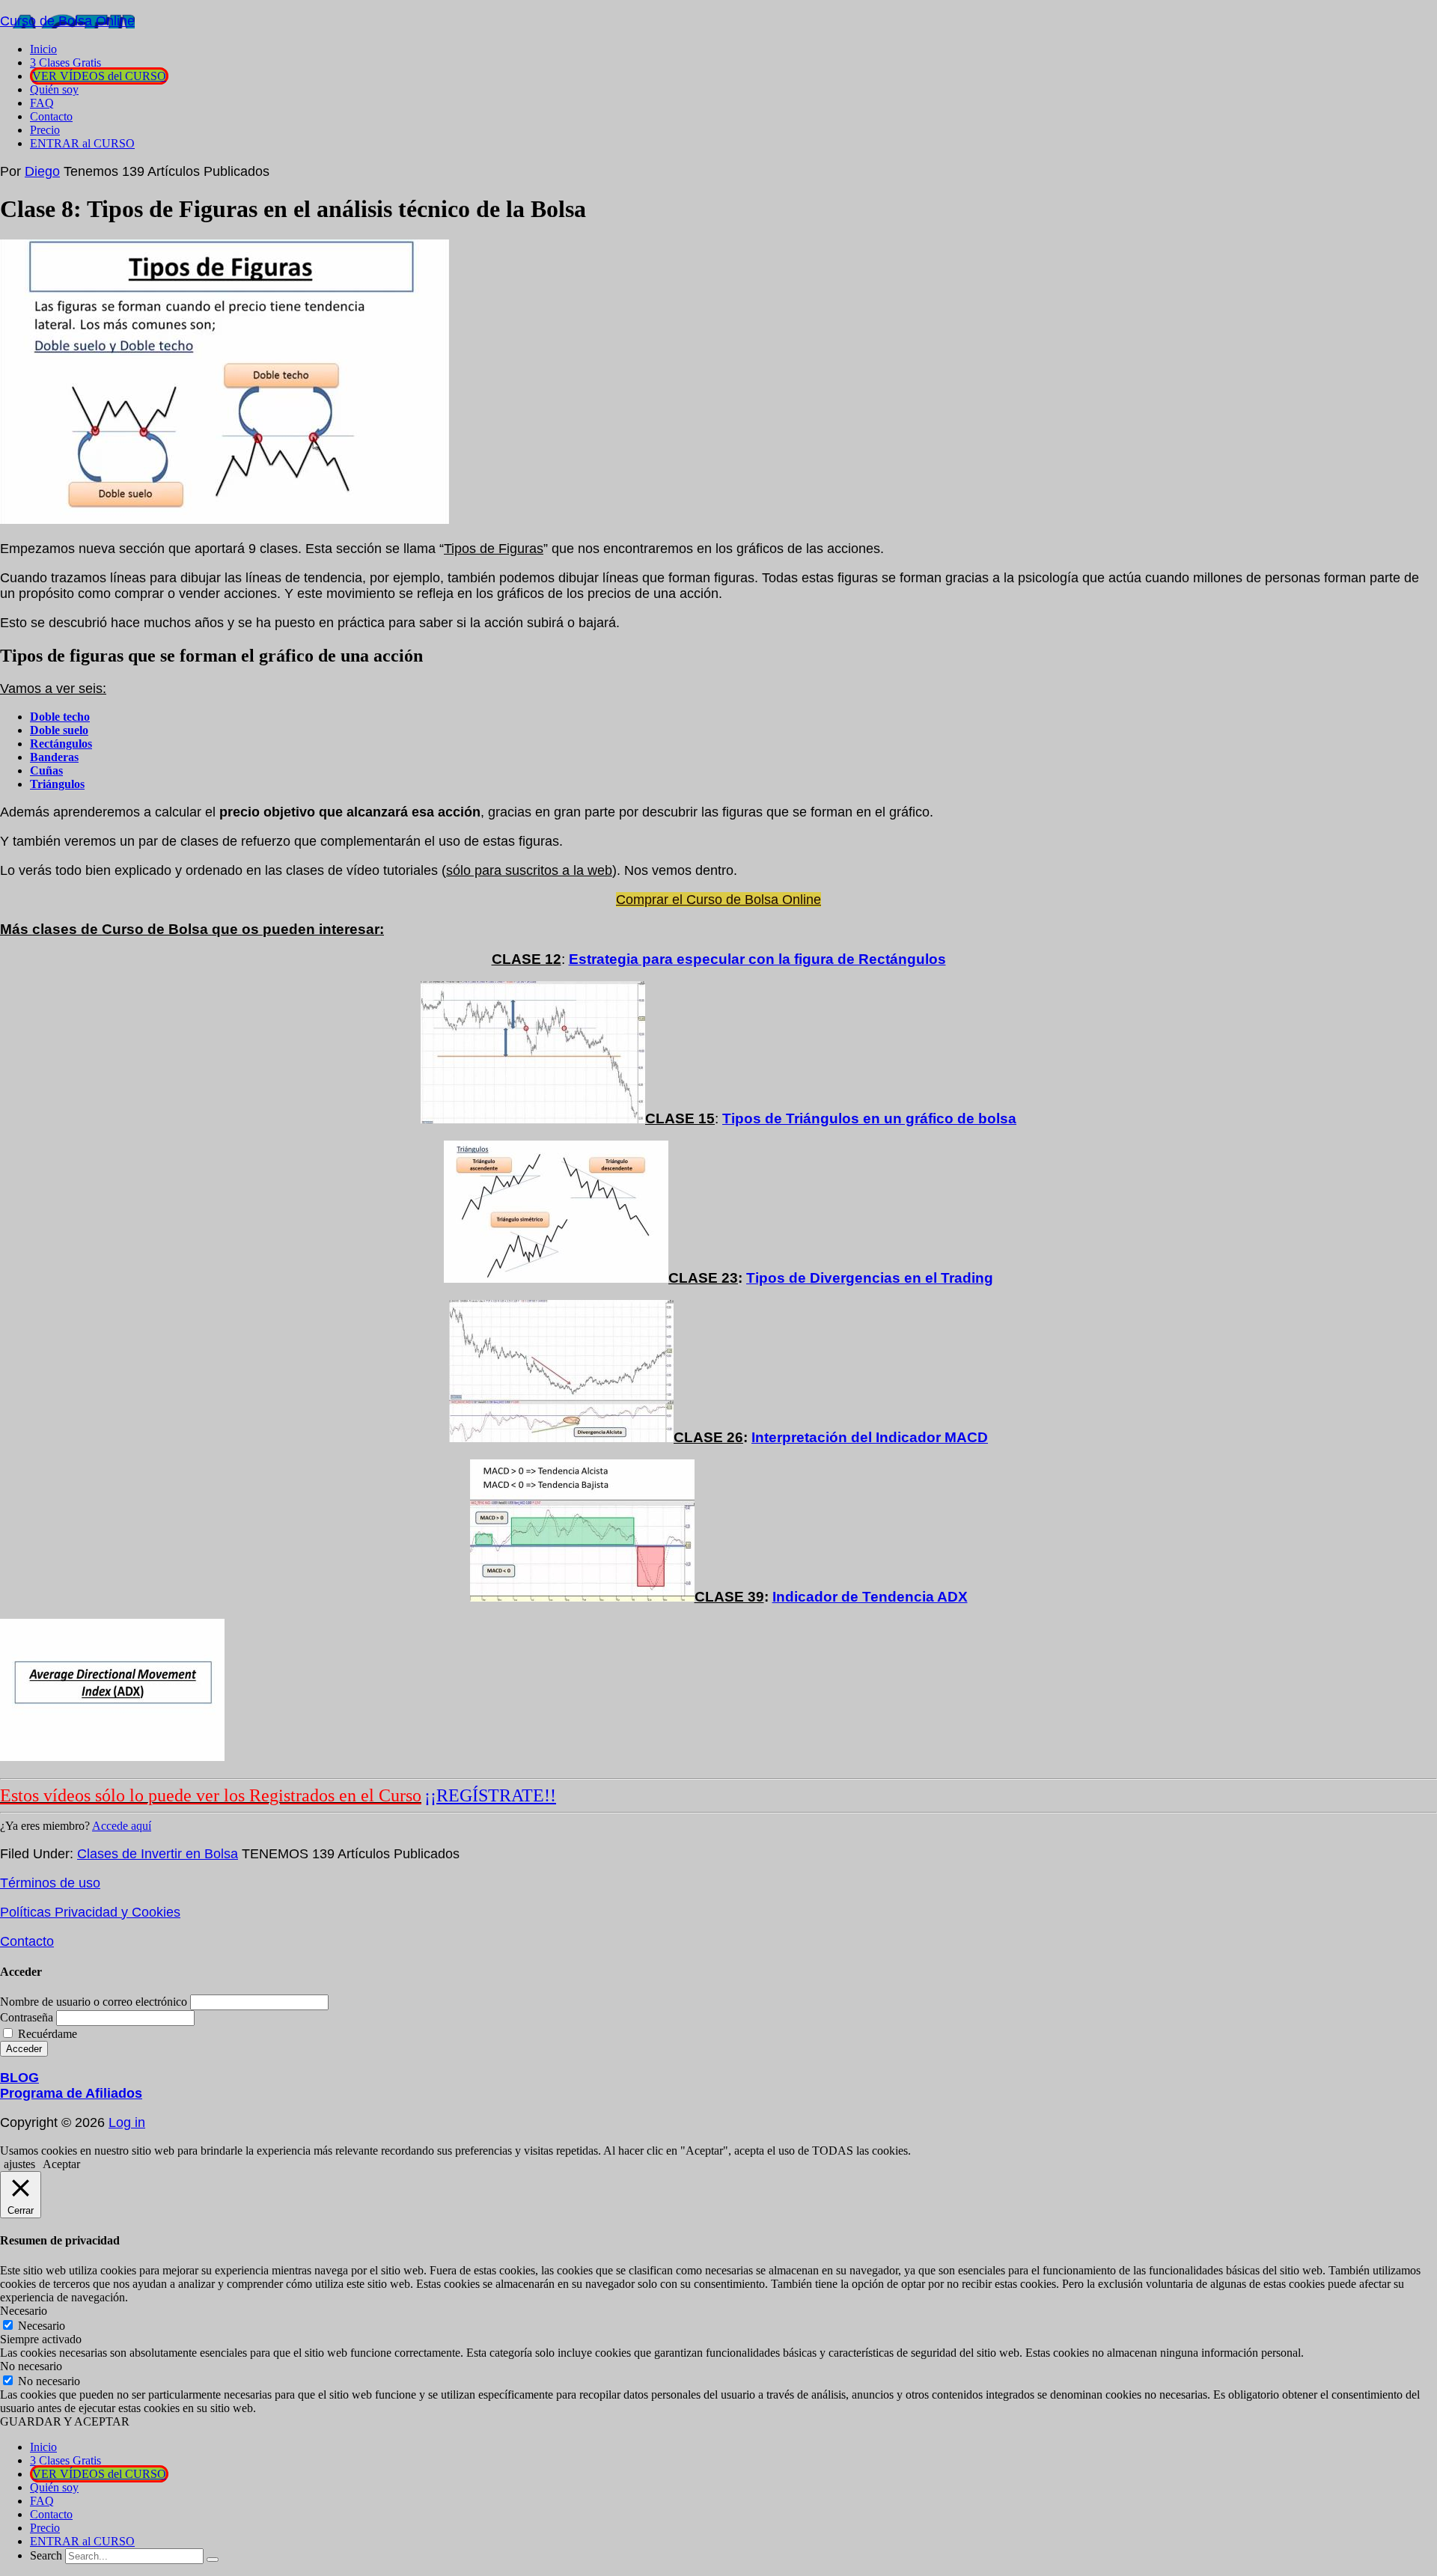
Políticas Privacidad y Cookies (90, 1912)
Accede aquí (122, 1826)
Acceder (24, 2049)
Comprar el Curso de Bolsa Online (718, 900)
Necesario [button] (24, 2311)
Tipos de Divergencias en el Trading (870, 1278)
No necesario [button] (31, 2366)
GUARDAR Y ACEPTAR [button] (65, 2421)
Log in (127, 2122)
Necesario (42, 2326)
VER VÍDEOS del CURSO (99, 2474)
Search (46, 2555)
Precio (45, 2528)
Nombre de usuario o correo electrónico (94, 2002)
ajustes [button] (19, 2164)
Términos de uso (50, 1883)
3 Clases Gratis (65, 2460)
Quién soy (54, 2487)
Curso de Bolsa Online (67, 21)
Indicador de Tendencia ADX (870, 1597)
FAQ (42, 2501)
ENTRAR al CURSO (82, 2541)
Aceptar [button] (61, 2164)
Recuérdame (48, 2034)
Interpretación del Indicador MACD (870, 1437)
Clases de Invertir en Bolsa (158, 1854)
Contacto (27, 1941)
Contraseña (27, 2017)
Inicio (43, 2447)
